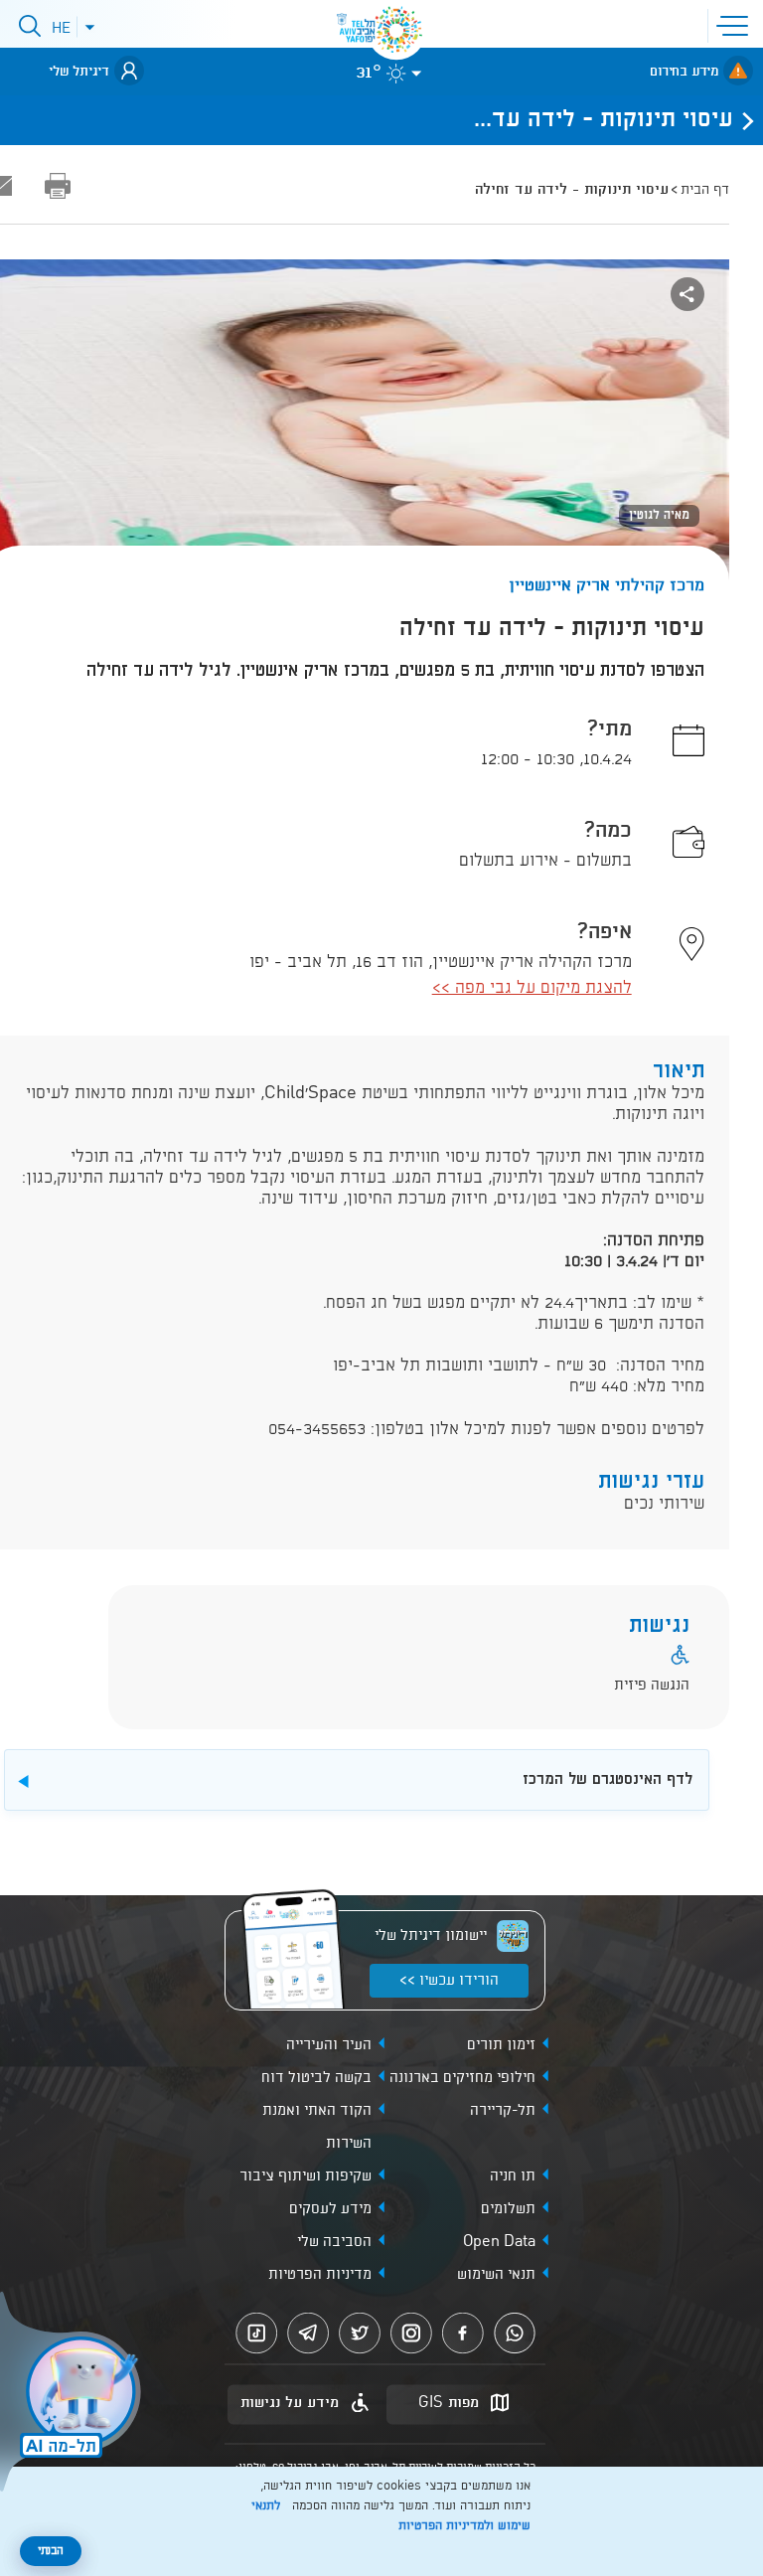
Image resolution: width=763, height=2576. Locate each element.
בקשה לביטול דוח (316, 2078)
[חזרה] (742, 120)
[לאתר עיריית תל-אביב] (396, 30)
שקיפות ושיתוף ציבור (305, 2176)
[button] (736, 24)
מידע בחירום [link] (684, 72)
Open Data (499, 2242)
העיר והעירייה (329, 2045)
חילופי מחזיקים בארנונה (462, 2078)
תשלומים (508, 2209)
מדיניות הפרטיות (320, 2275)
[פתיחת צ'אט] (74, 2394)
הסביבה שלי (334, 2242)
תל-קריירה (503, 2111)
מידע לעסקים (330, 2209)
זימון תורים (501, 2045)
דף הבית (705, 190)
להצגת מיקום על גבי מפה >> (532, 988)
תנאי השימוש (496, 2275)
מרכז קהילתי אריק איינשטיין (607, 586)
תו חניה (513, 2176)
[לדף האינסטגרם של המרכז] (383, 1759)
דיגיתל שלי (79, 72)
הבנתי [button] (51, 2551)
